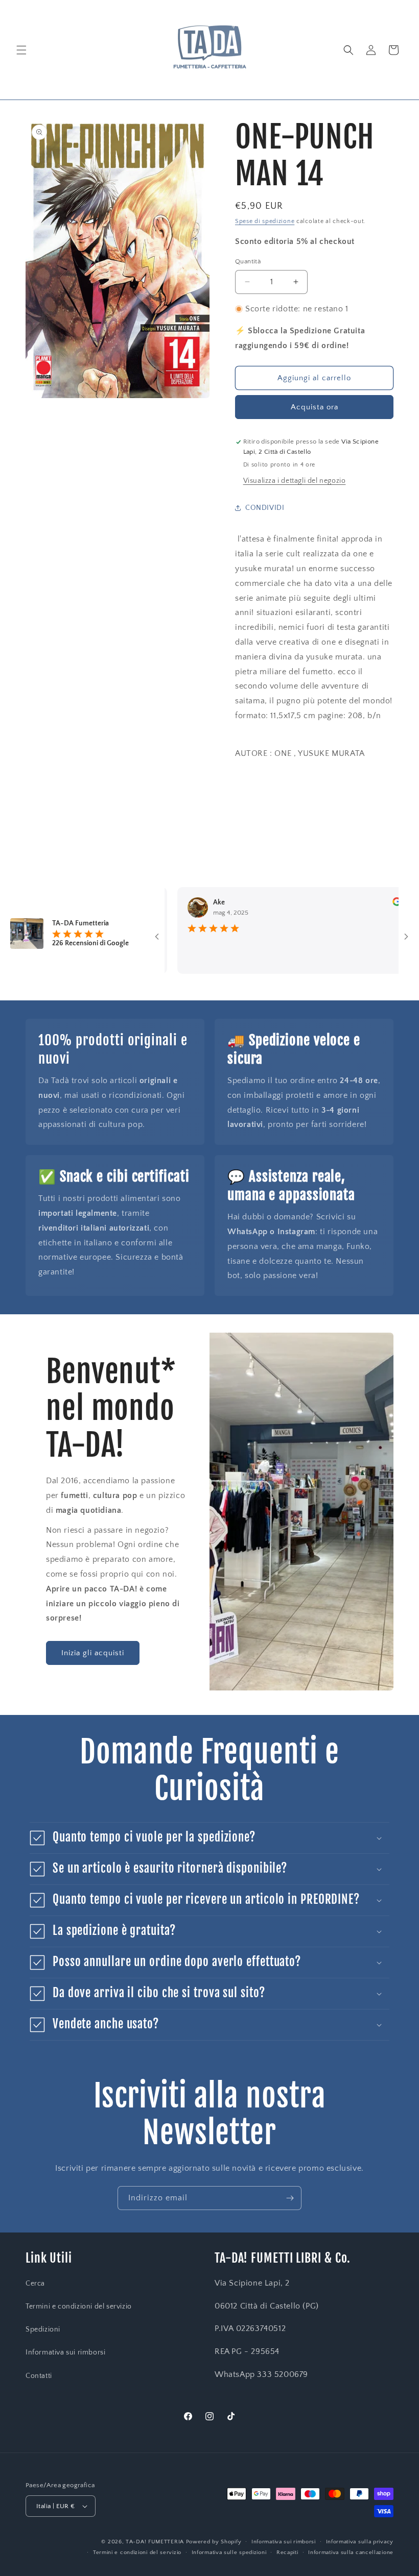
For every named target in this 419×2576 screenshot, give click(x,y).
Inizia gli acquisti (93, 1653)
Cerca (35, 2284)
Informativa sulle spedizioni (229, 2553)
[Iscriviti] (290, 2198)
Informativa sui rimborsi (65, 2352)
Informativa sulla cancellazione (351, 2553)
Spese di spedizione (265, 221)
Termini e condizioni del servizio (79, 2307)
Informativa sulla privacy (360, 2542)
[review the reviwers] (360, 904)
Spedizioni (43, 2329)
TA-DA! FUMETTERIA (155, 2542)
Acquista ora (315, 407)
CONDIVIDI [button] (265, 508)
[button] (21, 50)
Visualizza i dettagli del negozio (295, 481)
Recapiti (287, 2553)
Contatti (39, 2376)
